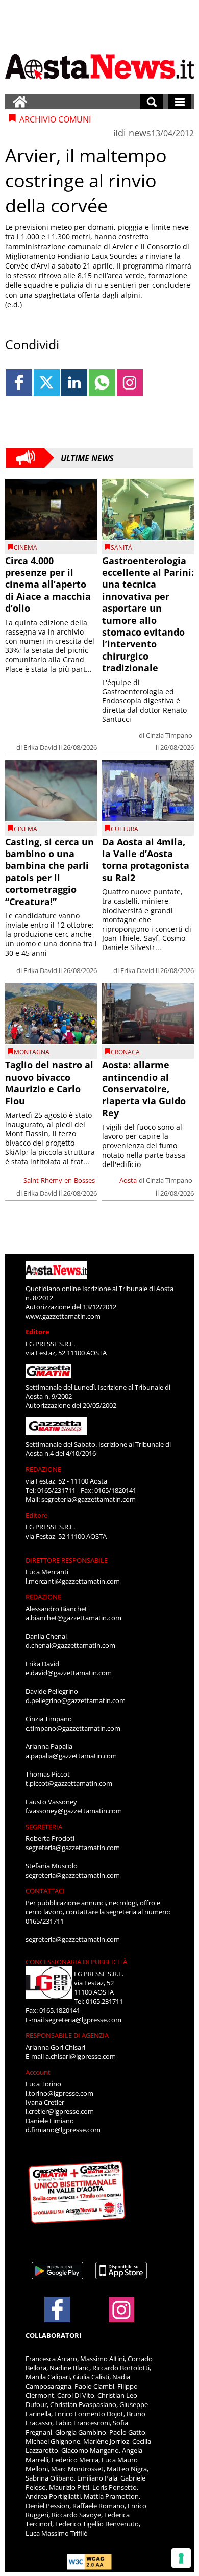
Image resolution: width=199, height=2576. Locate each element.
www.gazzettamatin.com (63, 1316)
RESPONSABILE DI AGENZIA (67, 2035)
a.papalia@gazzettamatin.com (71, 1756)
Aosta (128, 1180)
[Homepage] (20, 102)
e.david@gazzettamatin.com (69, 1673)
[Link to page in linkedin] (74, 382)
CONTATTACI (45, 1891)
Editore (38, 1332)
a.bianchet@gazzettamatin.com (73, 1618)
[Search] (152, 102)
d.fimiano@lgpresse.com (63, 2130)
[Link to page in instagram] (130, 382)
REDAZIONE (43, 1469)
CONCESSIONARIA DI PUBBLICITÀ (76, 1962)
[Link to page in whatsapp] (102, 382)
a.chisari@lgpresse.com (81, 2056)
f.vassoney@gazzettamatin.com (74, 1811)
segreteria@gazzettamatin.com (89, 1499)
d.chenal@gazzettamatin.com (70, 1645)
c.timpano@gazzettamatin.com (73, 1728)
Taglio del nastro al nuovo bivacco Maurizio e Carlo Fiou (49, 1083)
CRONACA (125, 1052)
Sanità (121, 548)
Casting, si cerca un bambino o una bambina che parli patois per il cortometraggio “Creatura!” (49, 872)
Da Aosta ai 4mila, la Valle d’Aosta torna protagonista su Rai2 (146, 860)
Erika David (40, 747)
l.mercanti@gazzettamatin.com (73, 1581)
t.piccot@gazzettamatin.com (69, 1783)
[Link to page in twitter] (47, 382)
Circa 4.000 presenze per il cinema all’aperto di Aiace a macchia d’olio (48, 585)
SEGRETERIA (44, 1827)
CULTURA (125, 829)
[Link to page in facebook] (19, 382)
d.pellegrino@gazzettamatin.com (76, 1700)
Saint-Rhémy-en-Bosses (59, 1180)
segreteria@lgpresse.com (83, 2020)
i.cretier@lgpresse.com (60, 2111)
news (140, 133)
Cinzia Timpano (169, 735)
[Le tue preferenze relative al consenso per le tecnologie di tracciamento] (181, 2558)
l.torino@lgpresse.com (59, 2093)
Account (38, 2072)
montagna (32, 1052)
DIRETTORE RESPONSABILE (67, 1560)
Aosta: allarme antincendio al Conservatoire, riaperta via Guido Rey (144, 1089)
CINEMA (26, 548)
